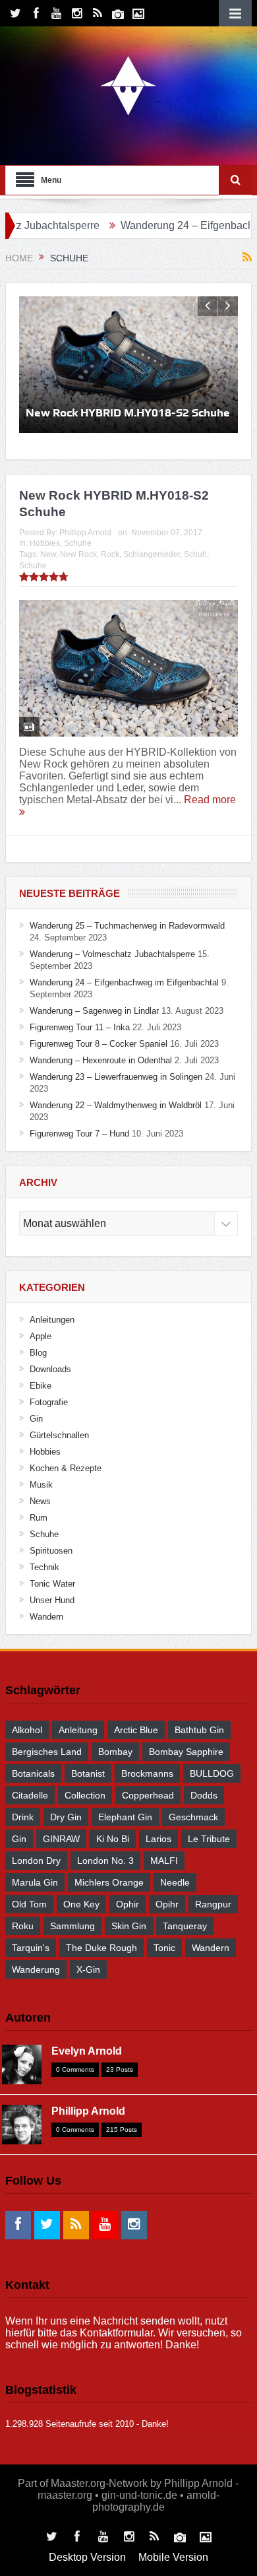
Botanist (88, 1773)
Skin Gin (129, 1926)
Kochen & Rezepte (66, 1468)
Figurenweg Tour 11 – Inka (80, 1027)
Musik (41, 1485)
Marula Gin (35, 1882)
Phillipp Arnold (85, 533)
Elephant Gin (125, 1817)
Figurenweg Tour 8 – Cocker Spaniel (99, 1044)
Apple (41, 1336)
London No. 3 (105, 1861)
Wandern (46, 1617)
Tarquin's (31, 1948)
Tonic (164, 1948)
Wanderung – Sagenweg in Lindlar (94, 1011)
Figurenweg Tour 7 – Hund (79, 1134)
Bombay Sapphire (186, 1752)
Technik (44, 1567)
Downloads (50, 1369)
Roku (23, 1926)
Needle (175, 1882)
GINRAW (61, 1839)
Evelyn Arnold (87, 2051)
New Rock (78, 554)
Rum (39, 1518)
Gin (36, 1419)
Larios (158, 1839)
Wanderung (36, 1969)
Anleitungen (52, 1320)
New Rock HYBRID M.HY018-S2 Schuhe (128, 413)
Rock (110, 554)
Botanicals (33, 1773)
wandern (211, 1948)
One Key (81, 1904)
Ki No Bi (113, 1839)
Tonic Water (52, 1584)
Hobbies (45, 543)
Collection (85, 1795)
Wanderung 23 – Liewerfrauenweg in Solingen (116, 1077)
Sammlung (72, 1926)
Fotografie (49, 1402)
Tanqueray (185, 1926)
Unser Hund (52, 1600)
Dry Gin (66, 1817)
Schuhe (78, 543)
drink (23, 1817)
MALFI (164, 1861)
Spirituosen (51, 1551)
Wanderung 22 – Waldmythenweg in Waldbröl (116, 1105)
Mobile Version (173, 2557)
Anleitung (78, 1730)
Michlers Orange (109, 1882)
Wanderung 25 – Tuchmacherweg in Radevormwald (127, 926)
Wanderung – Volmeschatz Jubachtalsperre (112, 954)
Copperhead (148, 1795)
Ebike (41, 1386)
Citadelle (30, 1795)
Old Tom (29, 1904)
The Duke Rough (101, 1948)
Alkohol (27, 1730)
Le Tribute (209, 1839)
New (48, 554)
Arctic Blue (136, 1730)
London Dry (36, 1861)
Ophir (128, 1904)
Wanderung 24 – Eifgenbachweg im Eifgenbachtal (124, 982)
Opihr (167, 1904)
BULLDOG (212, 1773)
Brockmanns (147, 1773)
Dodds (204, 1795)
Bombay (115, 1752)
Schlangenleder (152, 554)
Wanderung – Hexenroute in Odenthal (101, 1060)
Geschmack (193, 1817)
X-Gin (88, 1969)
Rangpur (213, 1904)
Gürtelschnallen (59, 1435)
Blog (38, 1353)
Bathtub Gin (199, 1730)
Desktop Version (87, 2557)
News (40, 1501)
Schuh (195, 554)
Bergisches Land (47, 1752)
